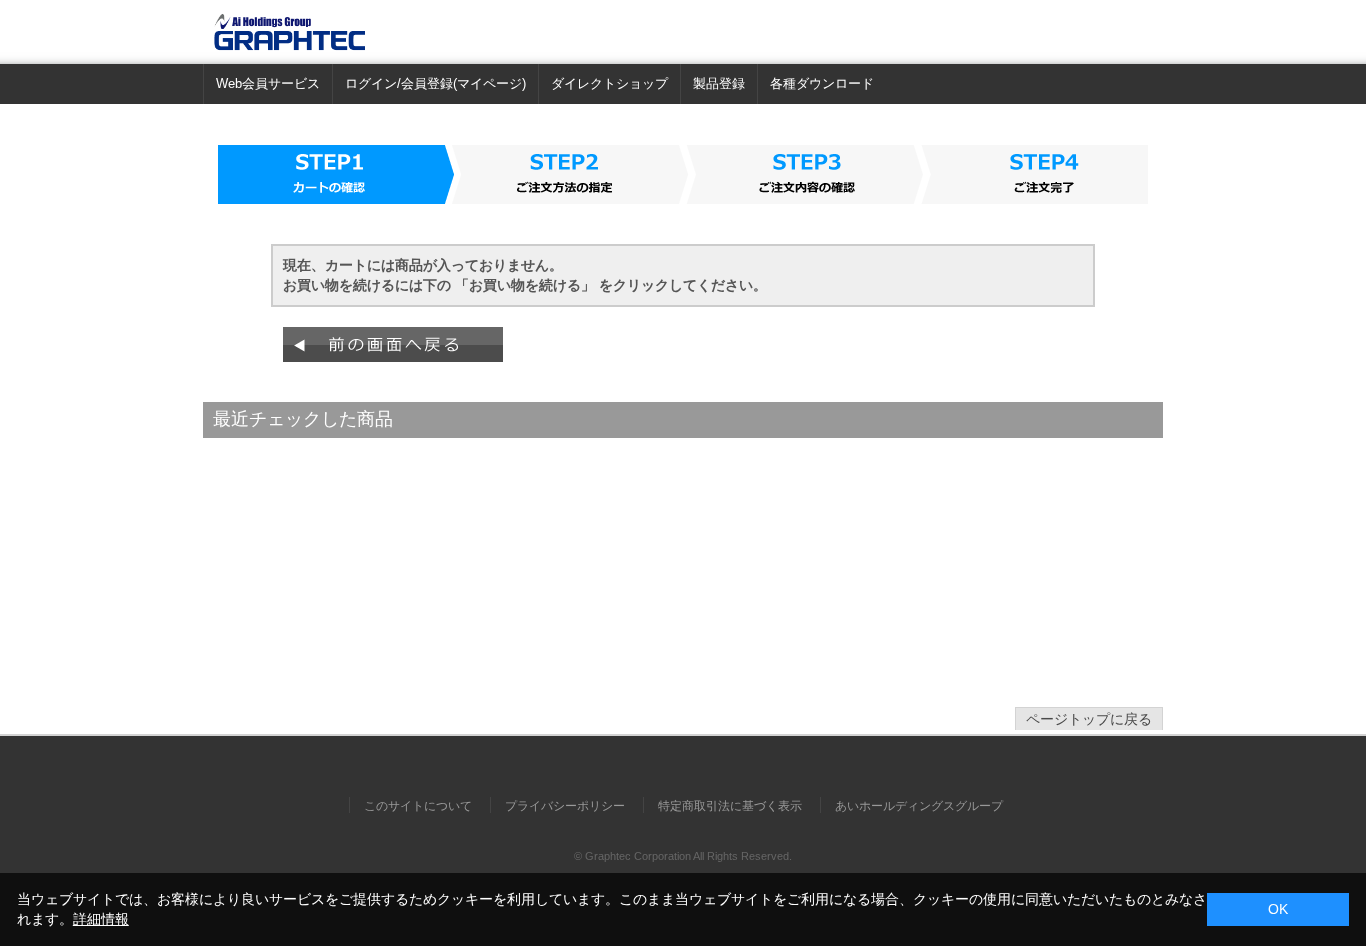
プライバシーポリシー (565, 806)
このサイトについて (418, 806)
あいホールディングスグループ (919, 806)
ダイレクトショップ (609, 83)
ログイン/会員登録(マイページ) (435, 83)
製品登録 (719, 83)
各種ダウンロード (822, 83)
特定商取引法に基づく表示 (730, 806)
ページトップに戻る (1089, 719)
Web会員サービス (268, 83)
